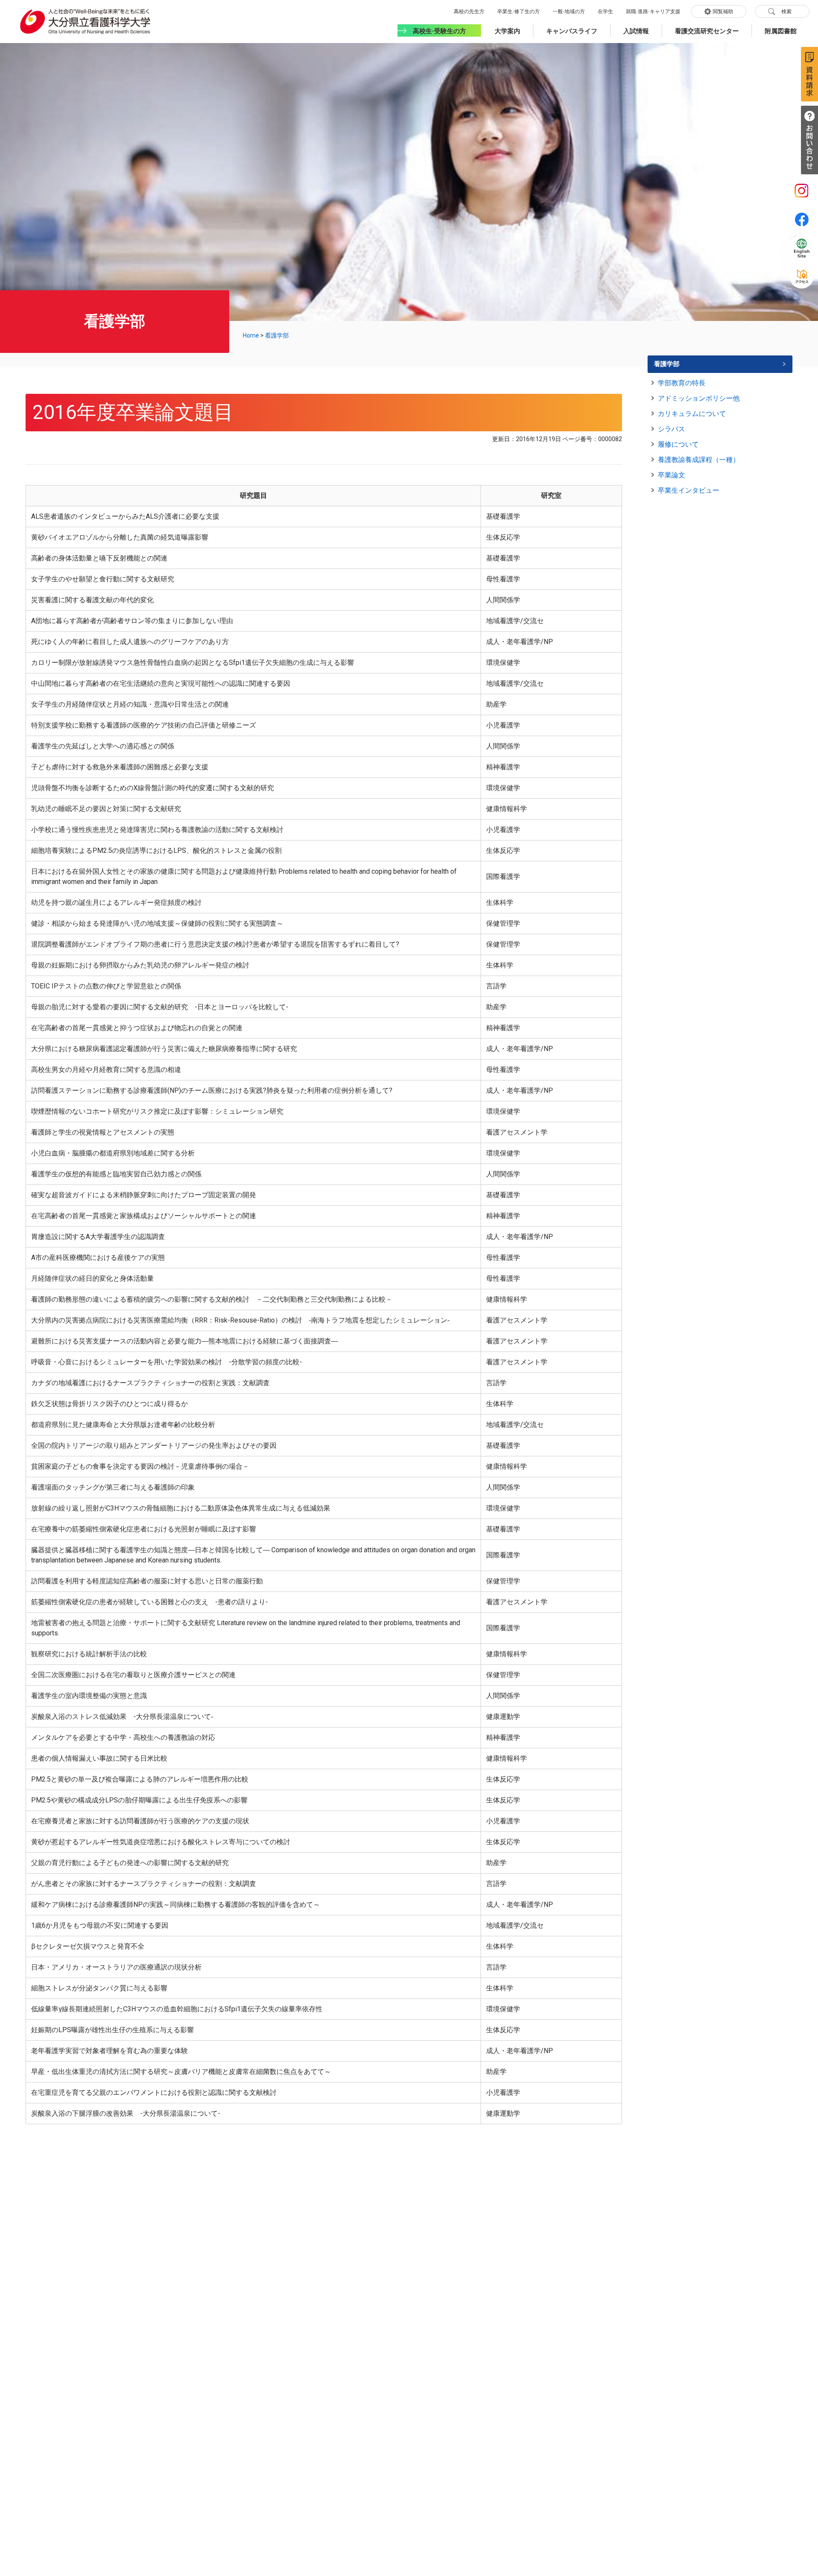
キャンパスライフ (572, 31)
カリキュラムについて (692, 414)
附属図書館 (781, 31)
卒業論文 (671, 475)
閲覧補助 (723, 12)
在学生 (605, 12)
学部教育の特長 (682, 383)
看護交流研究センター (707, 31)
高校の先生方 (469, 12)
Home (251, 335)
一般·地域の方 (569, 12)
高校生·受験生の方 (439, 31)
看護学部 (277, 335)
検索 (786, 12)
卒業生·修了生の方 (518, 12)
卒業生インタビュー (688, 490)
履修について (678, 444)
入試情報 (636, 31)
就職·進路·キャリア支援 (653, 12)
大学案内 (507, 31)
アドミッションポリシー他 (699, 398)
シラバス (671, 429)
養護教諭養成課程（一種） (699, 460)
